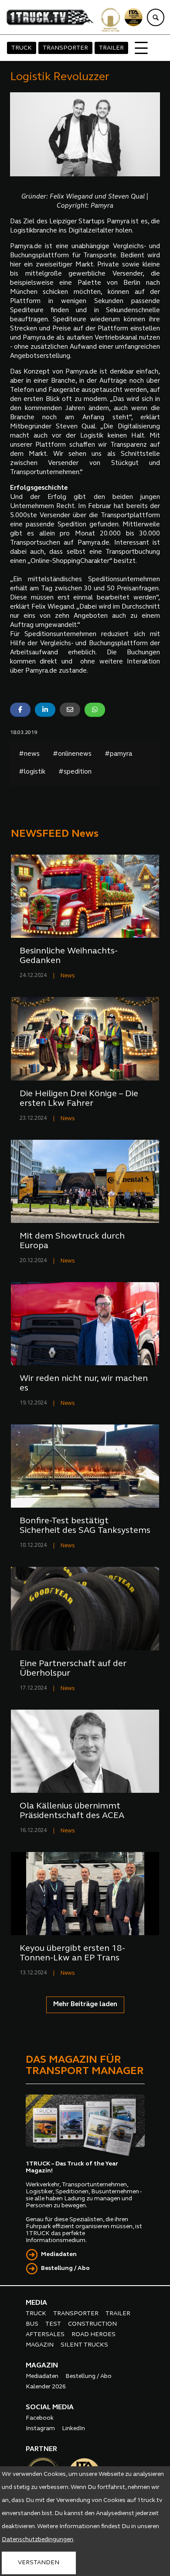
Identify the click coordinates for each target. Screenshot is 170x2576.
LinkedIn (73, 2429)
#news (29, 754)
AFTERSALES (45, 2335)
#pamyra (118, 754)
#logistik (32, 772)
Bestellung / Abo (65, 2268)
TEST (53, 2324)
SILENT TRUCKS (84, 2345)
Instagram (40, 2429)
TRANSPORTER (65, 48)
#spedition (75, 772)
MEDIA (36, 2303)
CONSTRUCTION (92, 2324)
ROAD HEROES (93, 2335)
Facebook (40, 2418)
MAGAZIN (40, 2345)
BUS (32, 2324)
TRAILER (111, 48)
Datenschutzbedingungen (37, 2540)
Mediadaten (59, 2254)
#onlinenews (72, 754)
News (68, 976)
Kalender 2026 (46, 2387)
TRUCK (22, 48)
